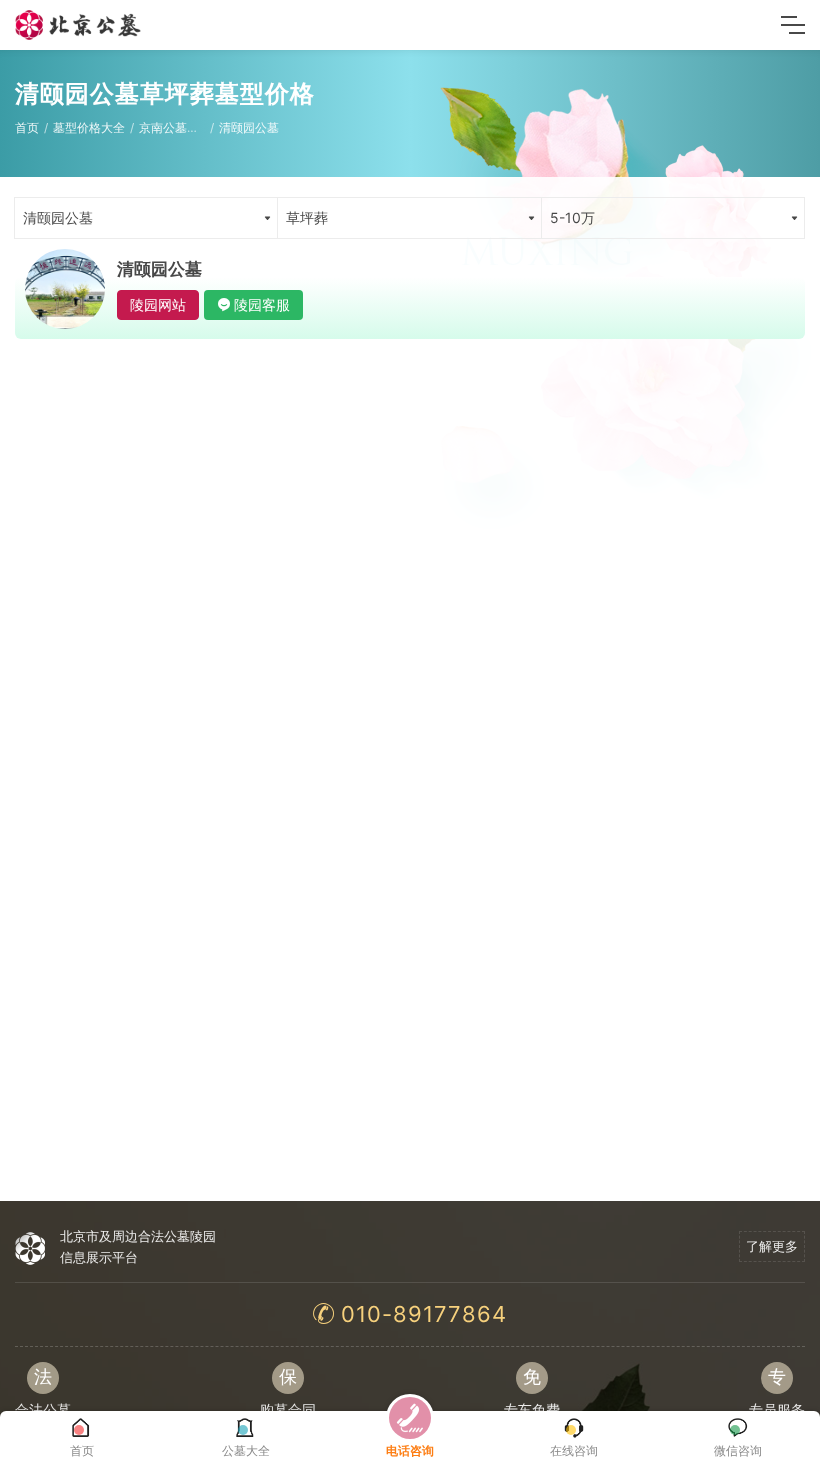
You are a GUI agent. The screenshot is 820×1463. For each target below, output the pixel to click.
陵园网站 (158, 304)
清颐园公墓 (249, 127)
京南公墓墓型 (175, 127)
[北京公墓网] (79, 25)
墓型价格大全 (89, 127)
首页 (27, 127)
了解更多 (772, 1246)
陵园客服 (262, 304)
